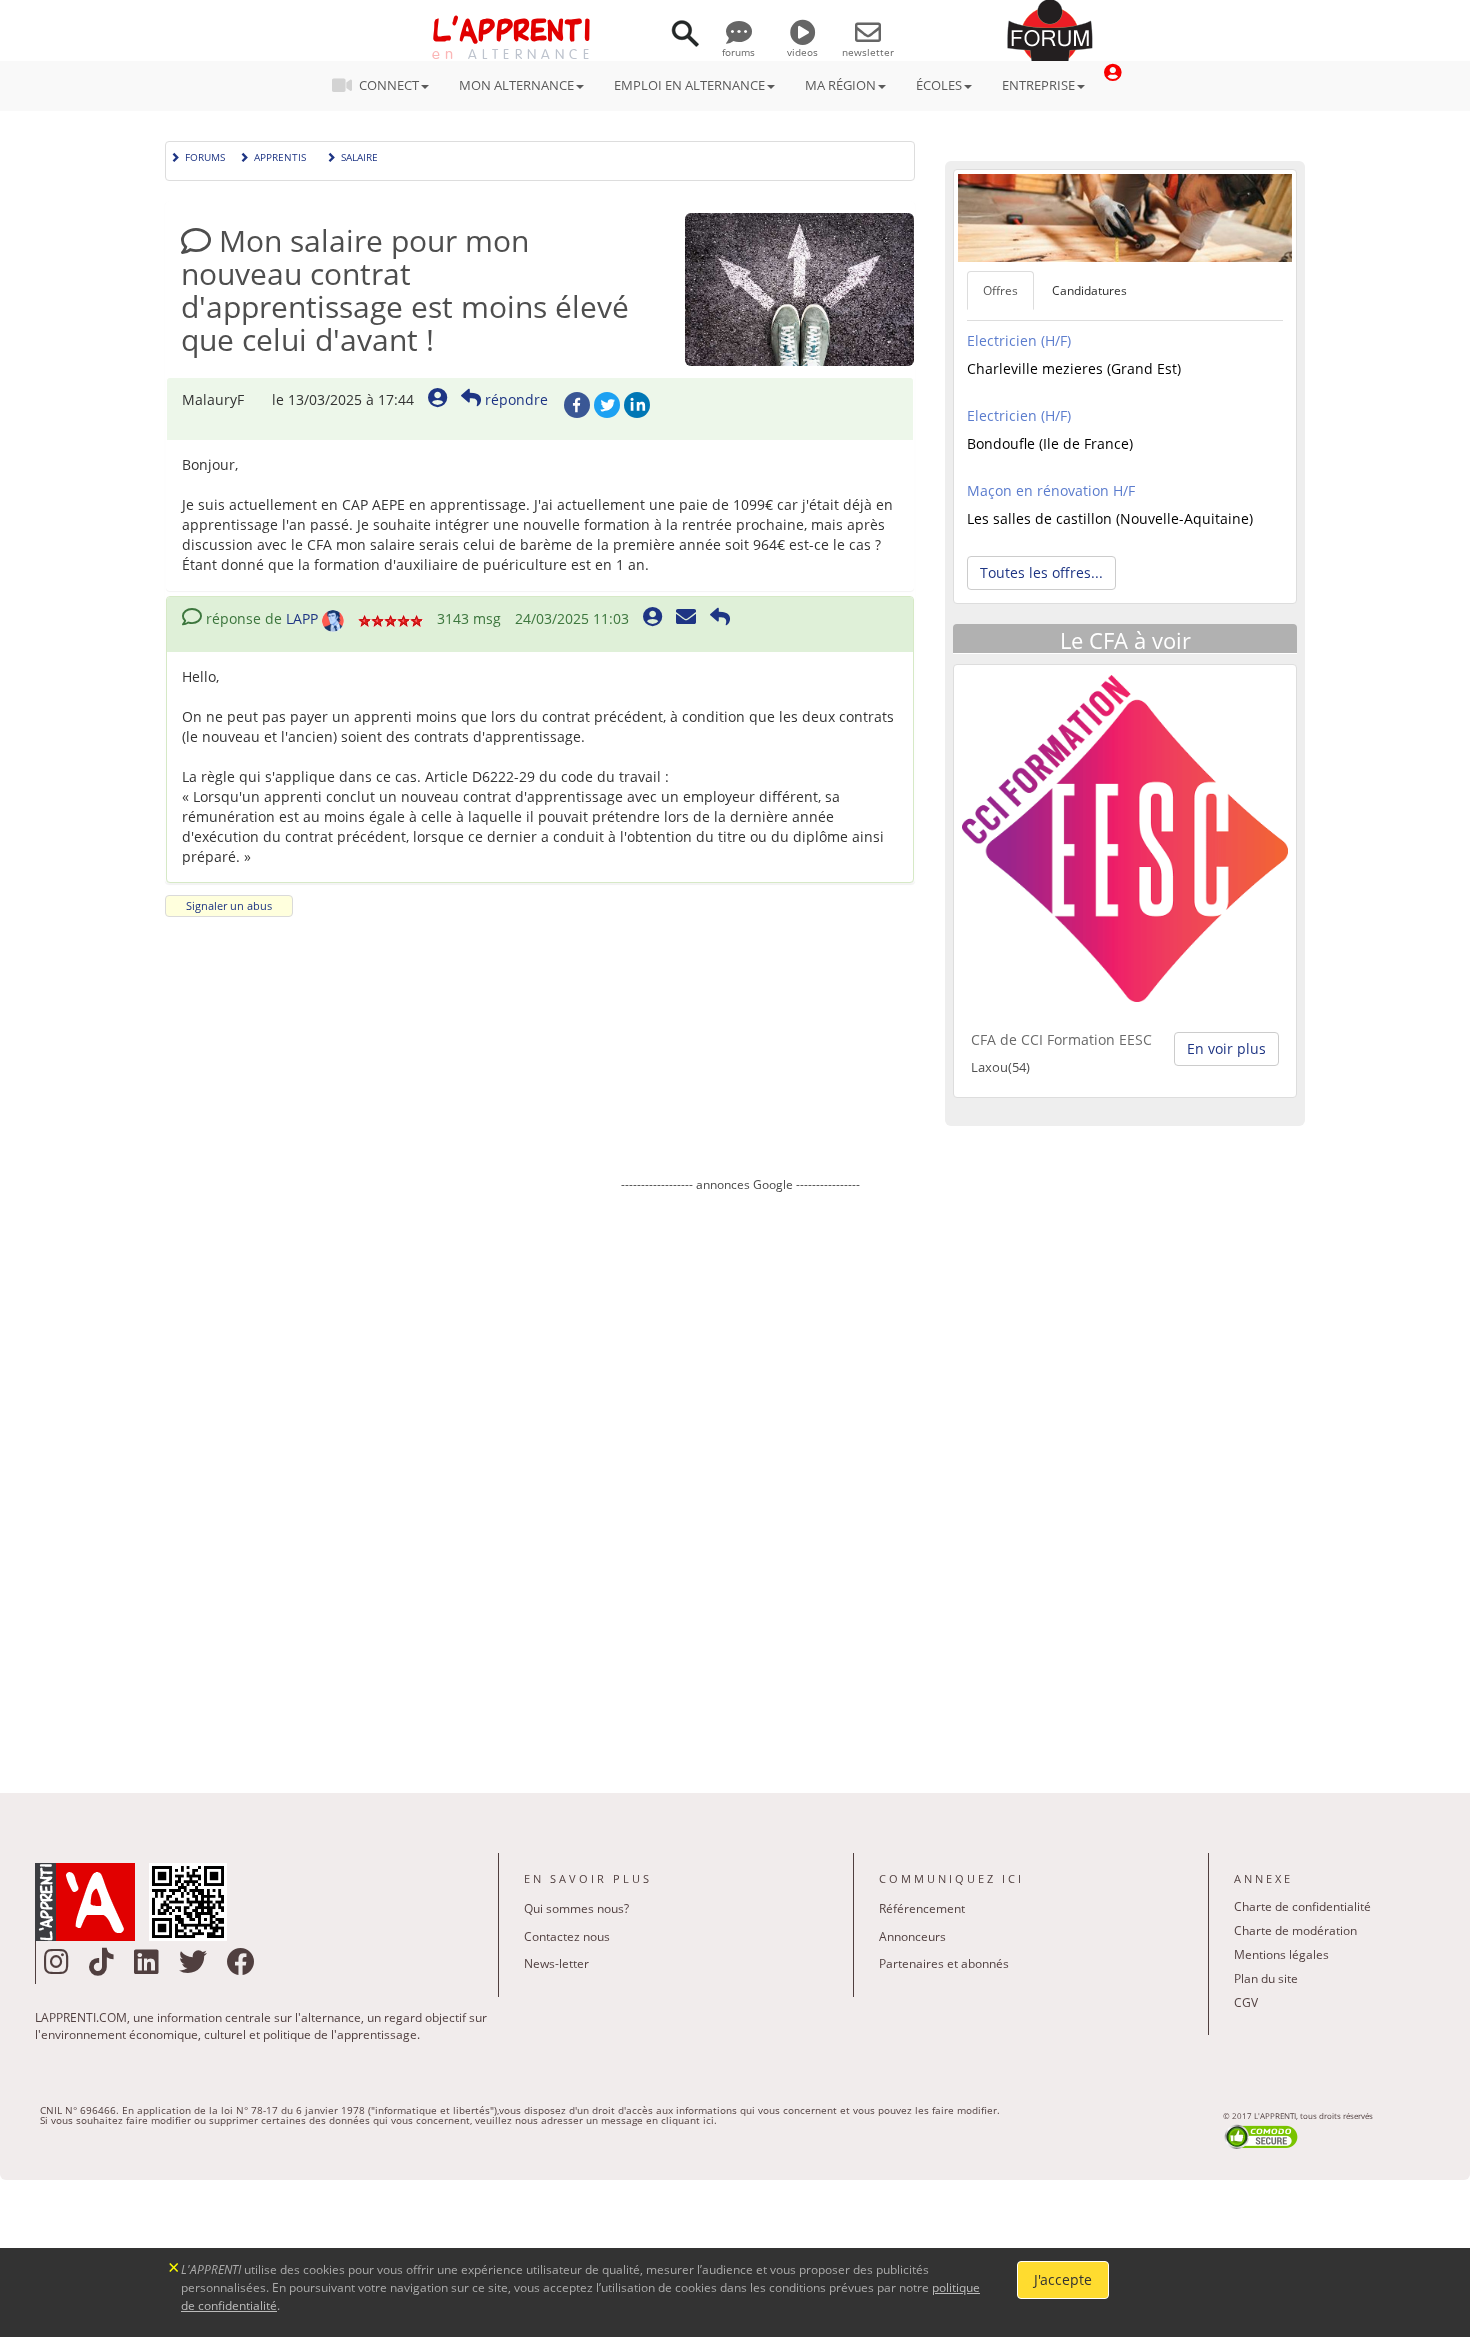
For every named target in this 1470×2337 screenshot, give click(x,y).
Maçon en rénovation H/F (1051, 490)
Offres (1000, 290)
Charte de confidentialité (1302, 1906)
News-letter (556, 1963)
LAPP (302, 618)
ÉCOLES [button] (939, 85)
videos (802, 52)
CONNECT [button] (389, 85)
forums (738, 52)
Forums (205, 155)
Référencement (922, 1908)
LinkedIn (637, 405)
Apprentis (280, 155)
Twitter (607, 405)
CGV (1246, 2002)
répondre (514, 399)
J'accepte (1063, 2279)
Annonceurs (912, 1936)
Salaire (359, 155)
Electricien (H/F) (1019, 340)
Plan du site (1266, 1978)
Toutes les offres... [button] (1041, 572)
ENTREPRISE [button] (1038, 85)
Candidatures (1089, 290)
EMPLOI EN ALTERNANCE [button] (689, 85)
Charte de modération (1295, 1930)
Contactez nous (567, 1936)
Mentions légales (1281, 1954)
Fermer (174, 2265)
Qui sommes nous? (576, 1908)
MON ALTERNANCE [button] (516, 85)
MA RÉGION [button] (840, 85)
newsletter (868, 52)
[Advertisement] (740, 1478)
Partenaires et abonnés (944, 1963)
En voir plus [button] (1226, 1048)
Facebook (577, 405)
